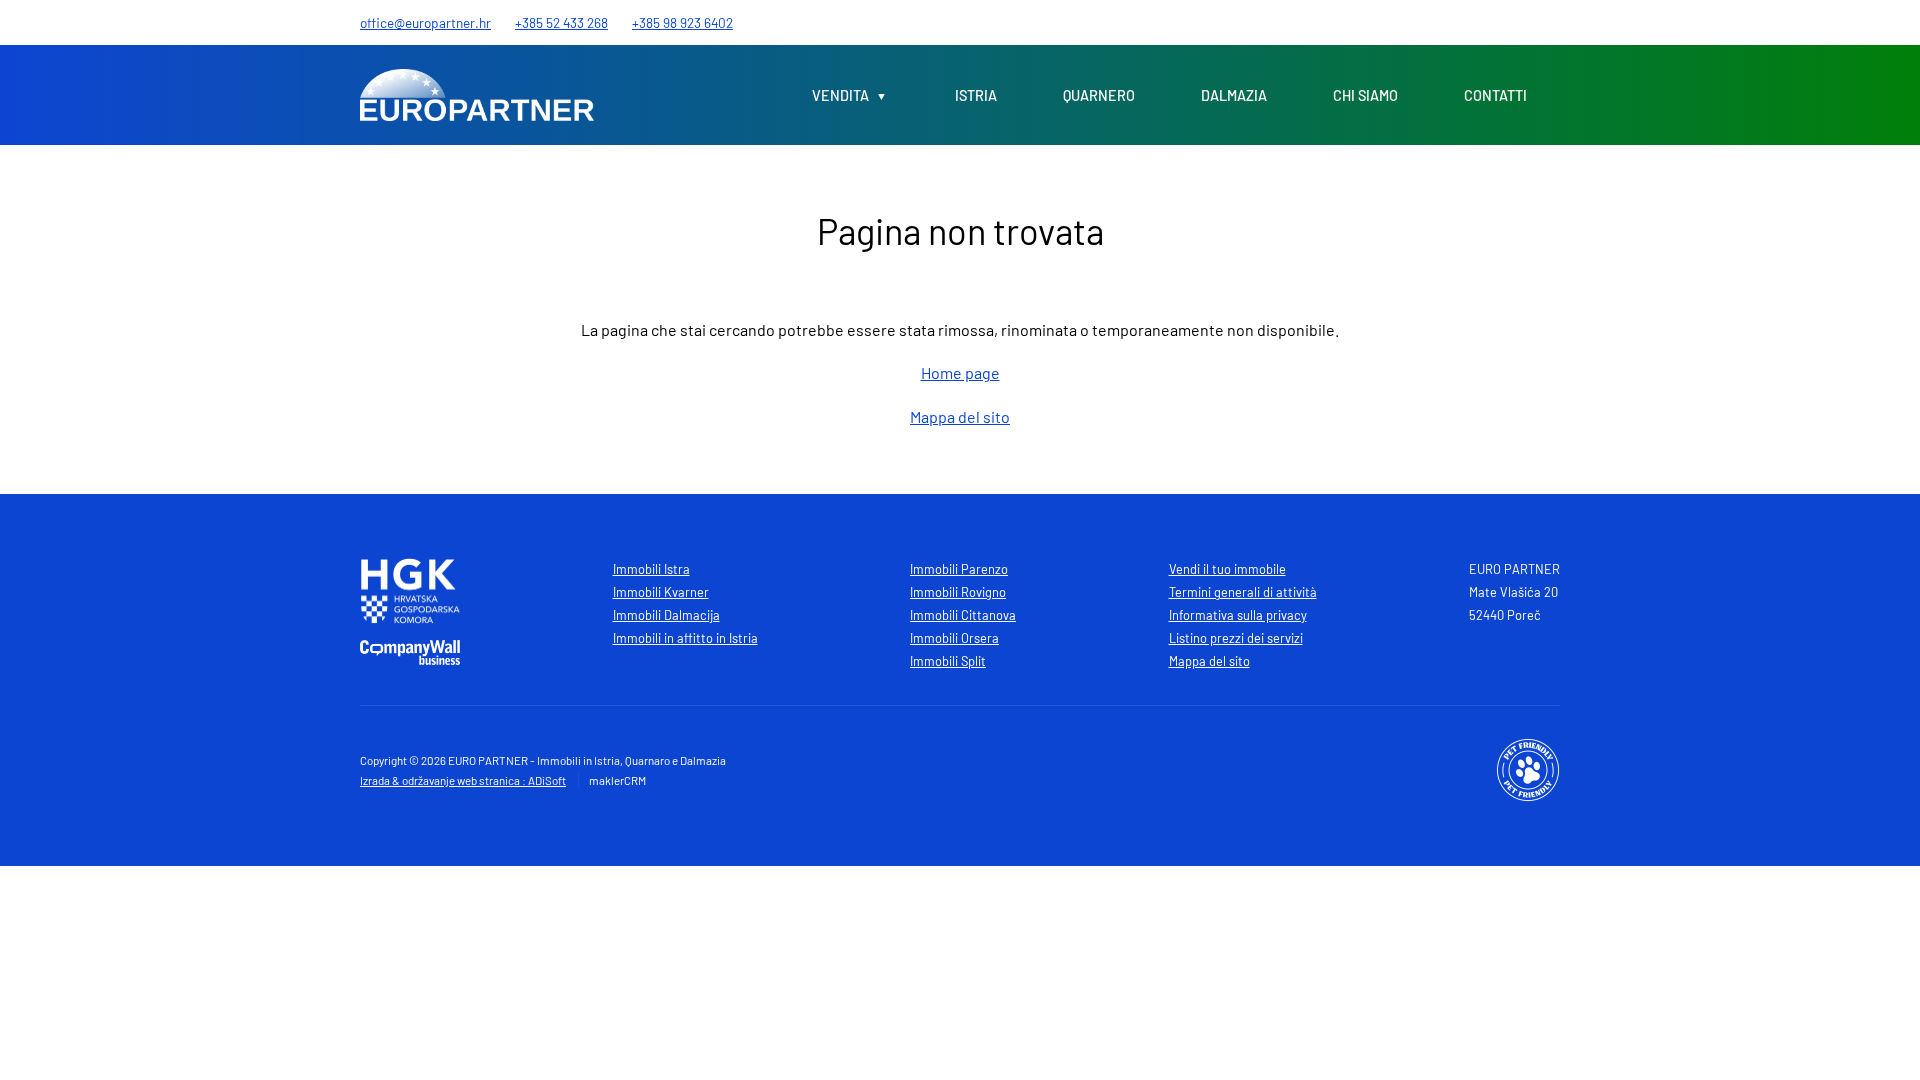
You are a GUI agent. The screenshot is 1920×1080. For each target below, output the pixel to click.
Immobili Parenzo (959, 569)
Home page (960, 372)
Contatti (1495, 95)
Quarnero (1099, 95)
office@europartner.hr (425, 22)
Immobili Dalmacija (666, 615)
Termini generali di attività (1243, 592)
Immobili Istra (651, 569)
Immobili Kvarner (661, 592)
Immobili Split (948, 661)
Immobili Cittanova (963, 615)
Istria (976, 95)
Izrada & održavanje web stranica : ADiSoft (463, 780)
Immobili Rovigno (958, 592)
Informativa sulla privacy (1238, 615)
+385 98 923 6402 (682, 22)
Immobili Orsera (954, 638)
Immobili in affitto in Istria (685, 638)
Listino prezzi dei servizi (1236, 638)
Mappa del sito (960, 416)
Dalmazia (1234, 95)
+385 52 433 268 (561, 22)
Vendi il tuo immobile (1227, 569)
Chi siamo (1365, 95)
